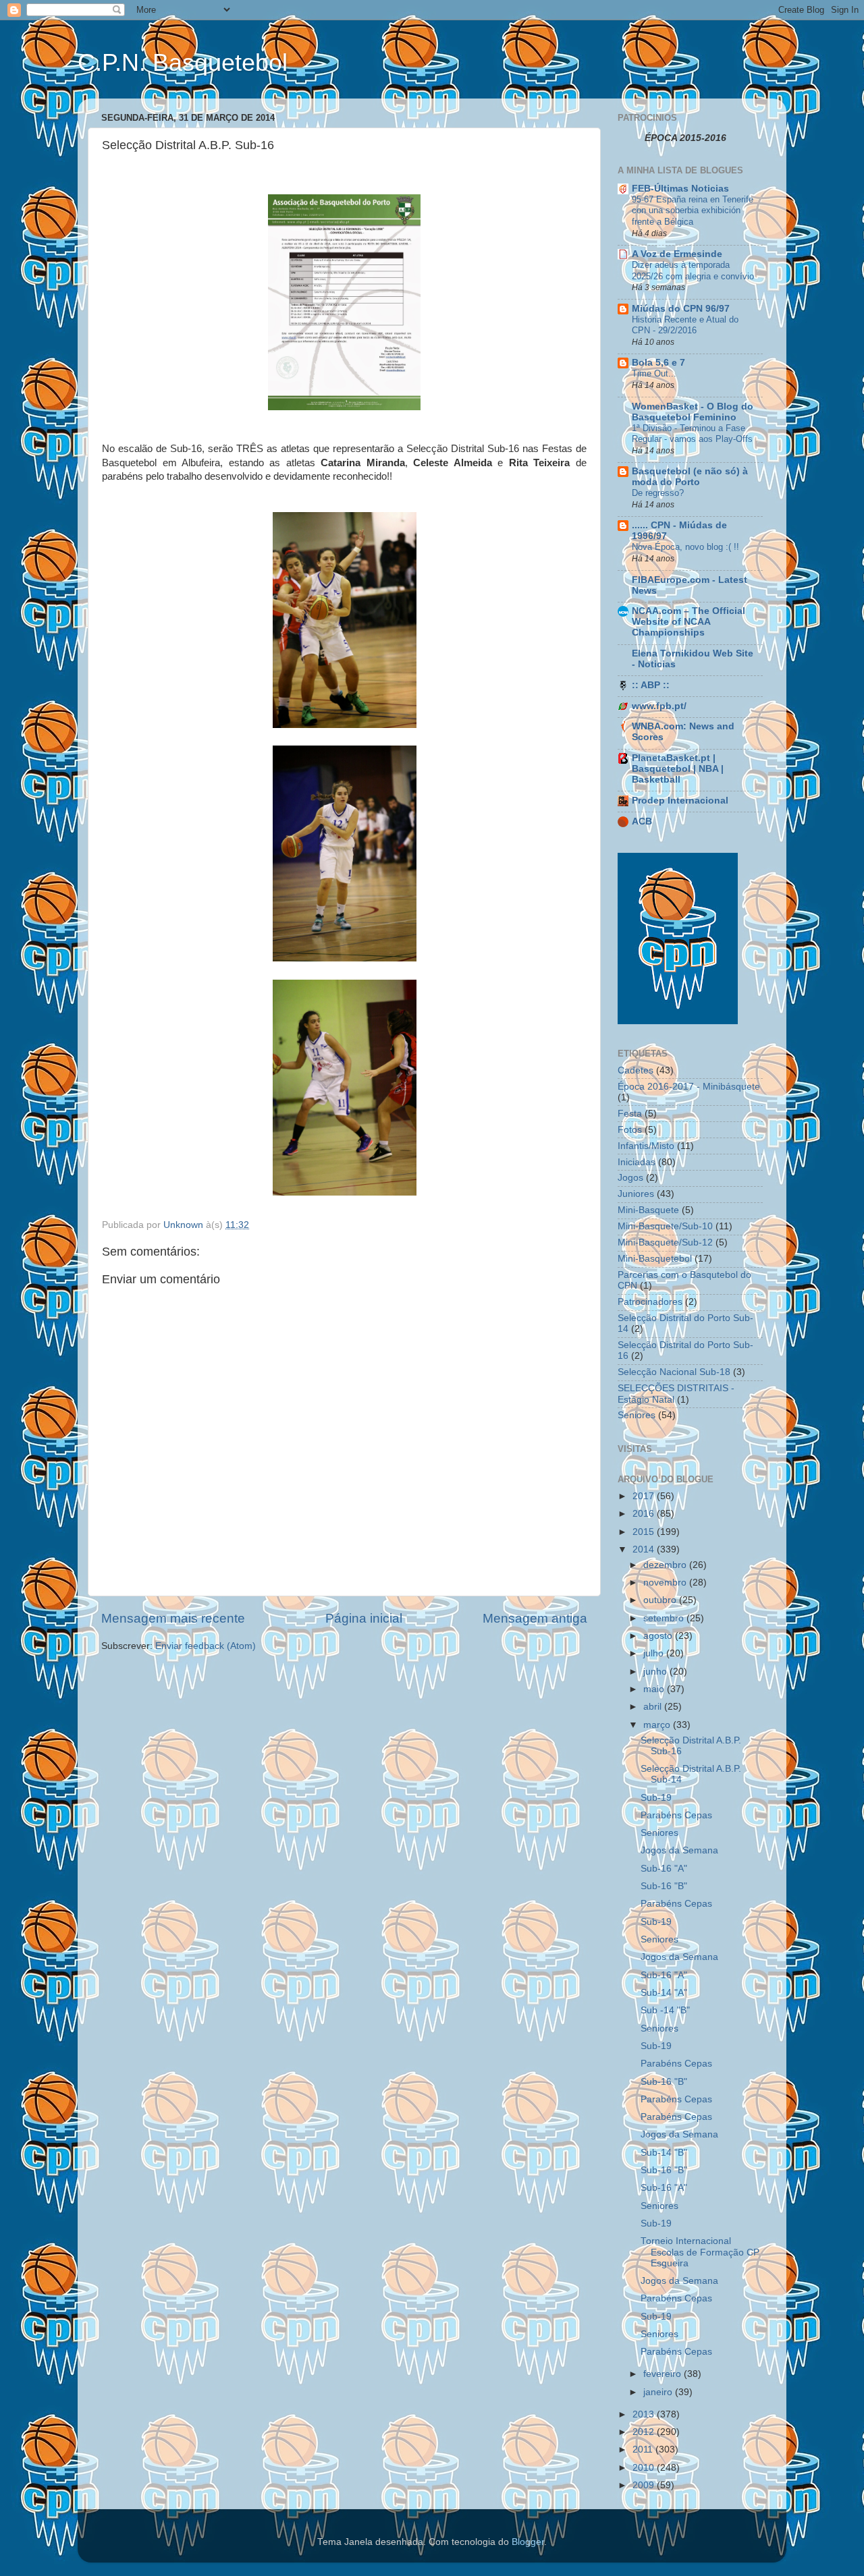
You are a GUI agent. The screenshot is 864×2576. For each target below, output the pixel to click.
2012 (645, 2432)
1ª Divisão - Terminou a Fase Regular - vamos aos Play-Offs (692, 434)
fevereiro (664, 2374)
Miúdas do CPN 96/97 (681, 309)
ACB (642, 821)
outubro (661, 1600)
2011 (644, 2449)
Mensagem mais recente (173, 1618)
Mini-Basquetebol (655, 1259)
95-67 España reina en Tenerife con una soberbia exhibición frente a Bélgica (693, 211)
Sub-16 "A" (664, 1869)
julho (655, 1653)
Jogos (630, 1178)
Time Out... (654, 373)
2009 (645, 2485)
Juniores (636, 1194)
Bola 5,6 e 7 (658, 363)
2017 (645, 1496)
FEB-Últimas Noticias (680, 189)
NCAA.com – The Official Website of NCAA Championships (688, 622)
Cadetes (636, 1070)
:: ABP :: (651, 685)
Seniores (637, 1415)
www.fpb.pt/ (659, 706)
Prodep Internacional (680, 801)
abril (654, 1707)
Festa (630, 1114)
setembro (665, 1618)
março (658, 1725)
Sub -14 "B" (665, 2010)
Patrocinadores (650, 1302)
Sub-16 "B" (664, 1886)
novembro (666, 1583)
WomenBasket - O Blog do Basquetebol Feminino (693, 412)
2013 (645, 2414)
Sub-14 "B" (664, 2153)
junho (656, 1672)
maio (655, 1689)
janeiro (659, 2392)
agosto (659, 1636)
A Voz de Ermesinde (677, 254)
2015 (645, 1532)
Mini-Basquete (648, 1210)
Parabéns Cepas (676, 1815)
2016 (645, 1514)
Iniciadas (637, 1162)
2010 (645, 2468)
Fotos (630, 1130)
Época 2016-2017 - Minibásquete (689, 1087)
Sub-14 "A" (664, 1993)
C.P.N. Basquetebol (183, 62)
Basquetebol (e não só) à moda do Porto (690, 477)
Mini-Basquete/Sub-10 (665, 1226)
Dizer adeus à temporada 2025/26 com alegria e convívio (693, 271)
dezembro (666, 1565)
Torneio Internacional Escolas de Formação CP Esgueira (700, 2252)
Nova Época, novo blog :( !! (685, 547)
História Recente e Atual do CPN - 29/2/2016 (685, 325)
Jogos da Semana (679, 1850)
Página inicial (364, 1618)
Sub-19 (656, 1798)
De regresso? (658, 493)
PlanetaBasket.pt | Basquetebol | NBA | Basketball (678, 769)
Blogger (528, 2542)
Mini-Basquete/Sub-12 (665, 1242)
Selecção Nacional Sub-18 (674, 1372)
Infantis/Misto (646, 1146)
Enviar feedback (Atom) (206, 1646)
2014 (645, 1549)
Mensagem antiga (535, 1618)
